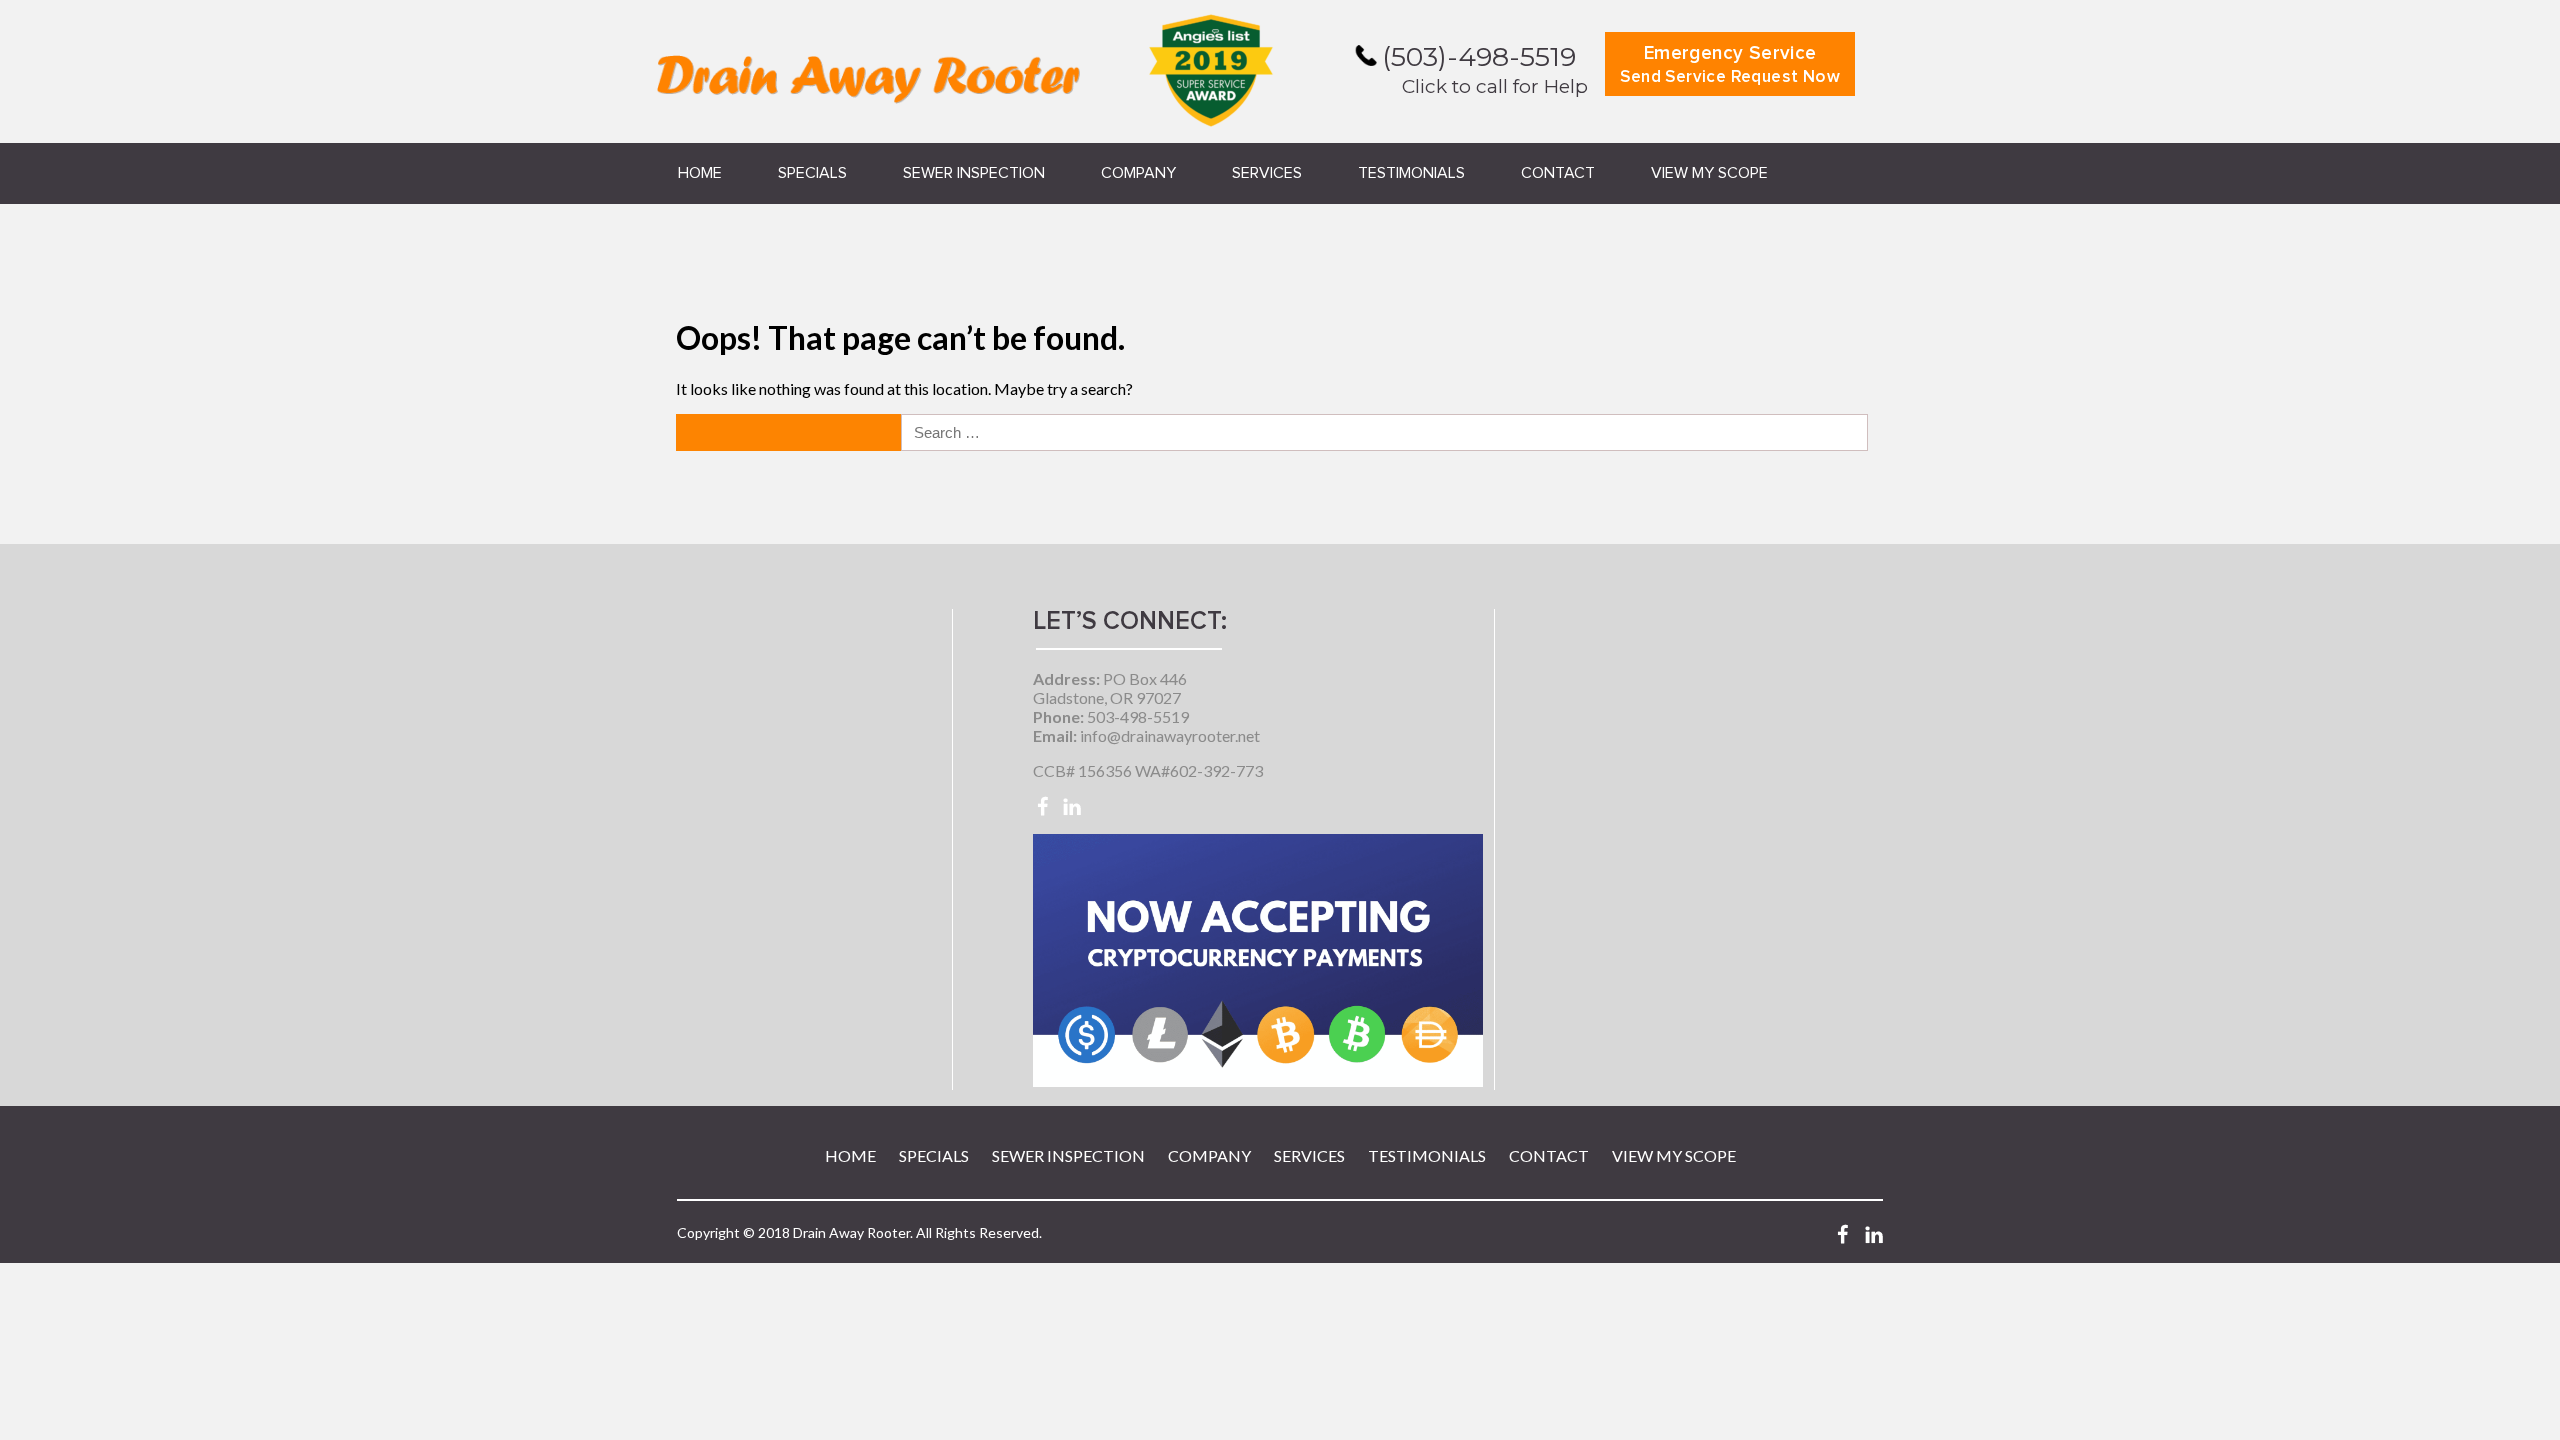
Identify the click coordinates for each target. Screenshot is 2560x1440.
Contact (1558, 173)
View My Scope (1709, 173)
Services (1267, 173)
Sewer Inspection (974, 173)
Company (1138, 173)
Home (700, 173)
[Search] (791, 432)
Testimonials (1411, 173)
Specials (812, 173)
